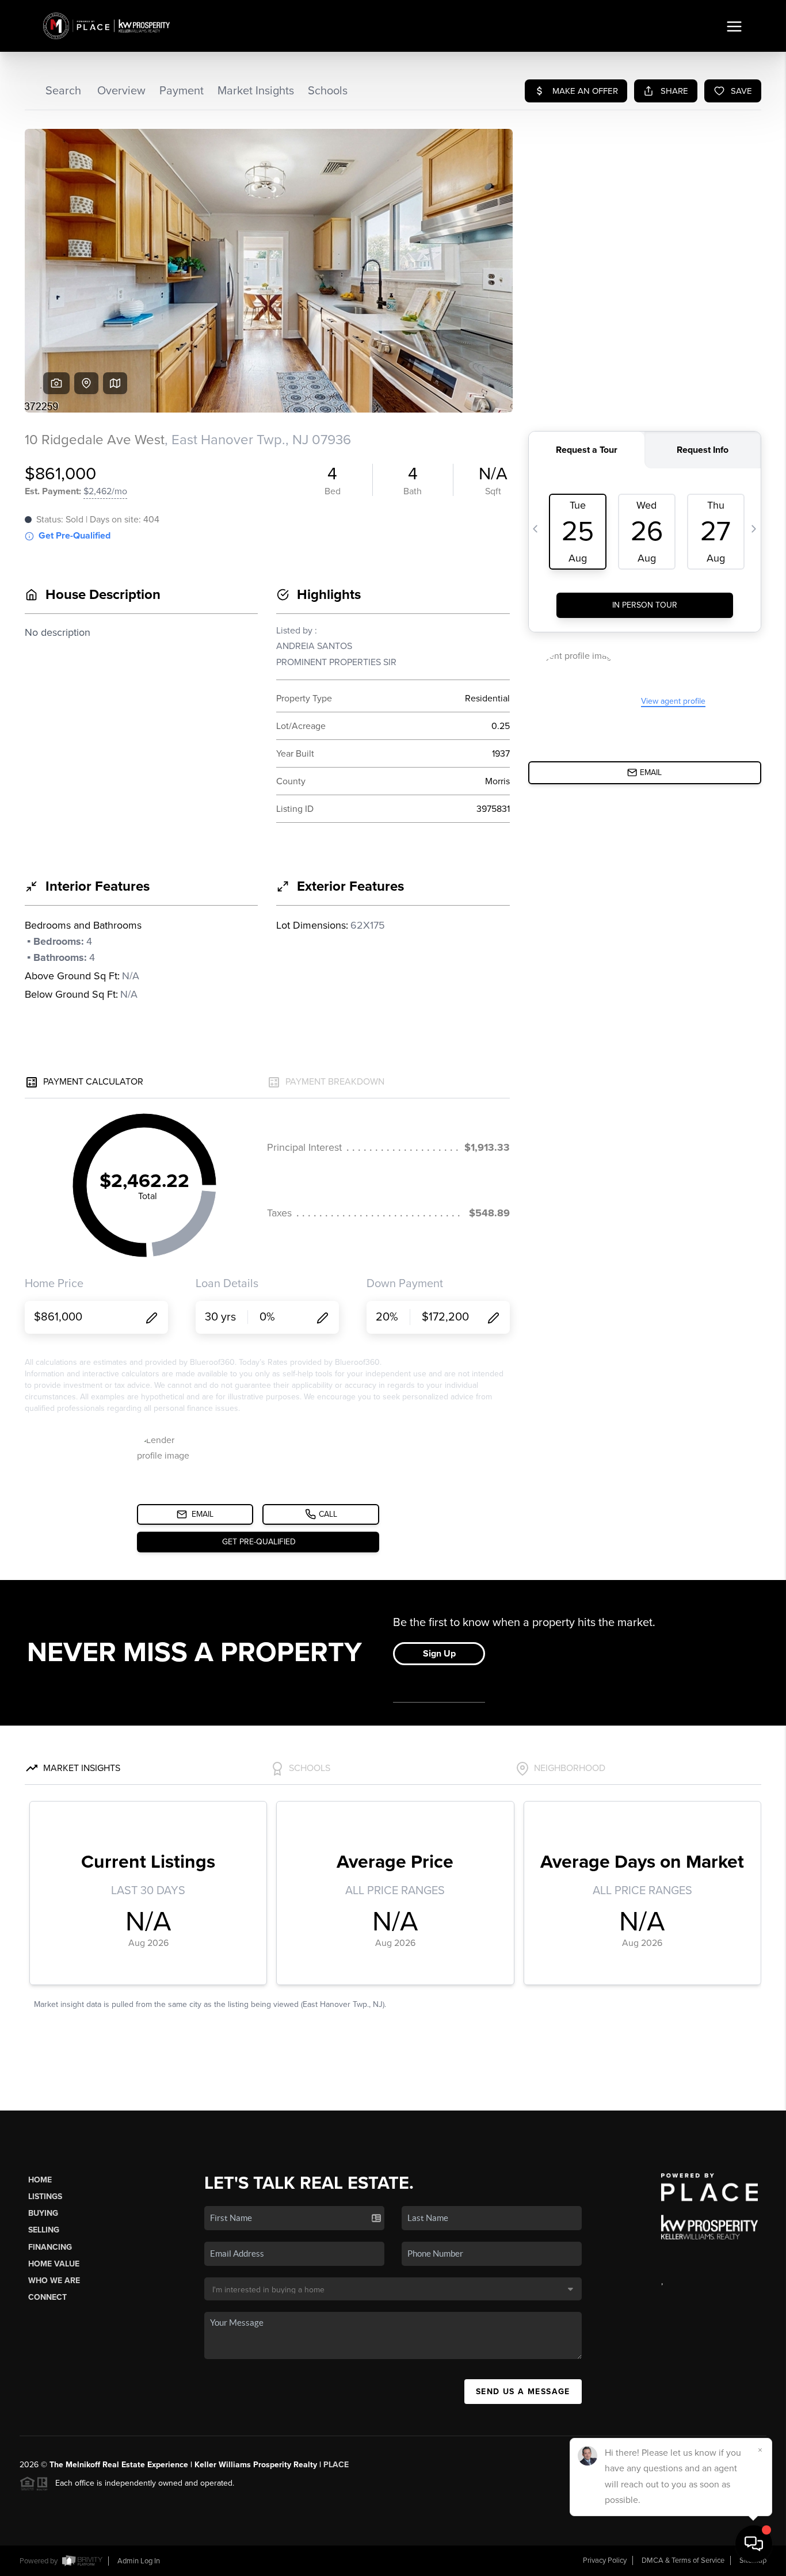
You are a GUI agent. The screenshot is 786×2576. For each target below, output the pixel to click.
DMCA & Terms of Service (683, 2560)
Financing (50, 2247)
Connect (47, 2297)
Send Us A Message (523, 2392)
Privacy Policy (605, 2560)
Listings (45, 2197)
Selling (44, 2230)
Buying (43, 2213)
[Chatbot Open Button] (754, 2544)
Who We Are (54, 2281)
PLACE (336, 2465)
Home (40, 2180)
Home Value (54, 2264)
